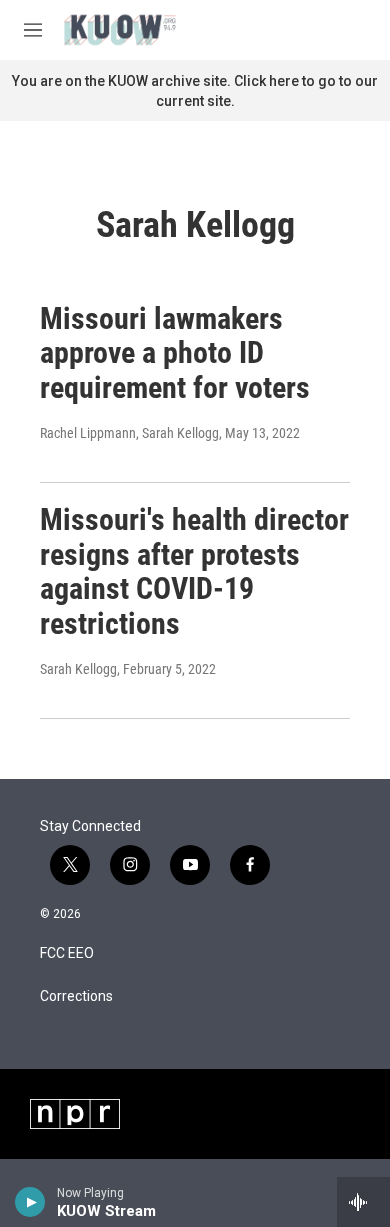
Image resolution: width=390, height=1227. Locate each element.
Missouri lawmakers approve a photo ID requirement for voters (175, 353)
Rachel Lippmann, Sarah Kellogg (129, 433)
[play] (30, 1202)
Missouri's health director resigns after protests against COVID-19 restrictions (194, 571)
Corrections (76, 996)
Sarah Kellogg (78, 669)
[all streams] (363, 1202)
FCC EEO (67, 953)
